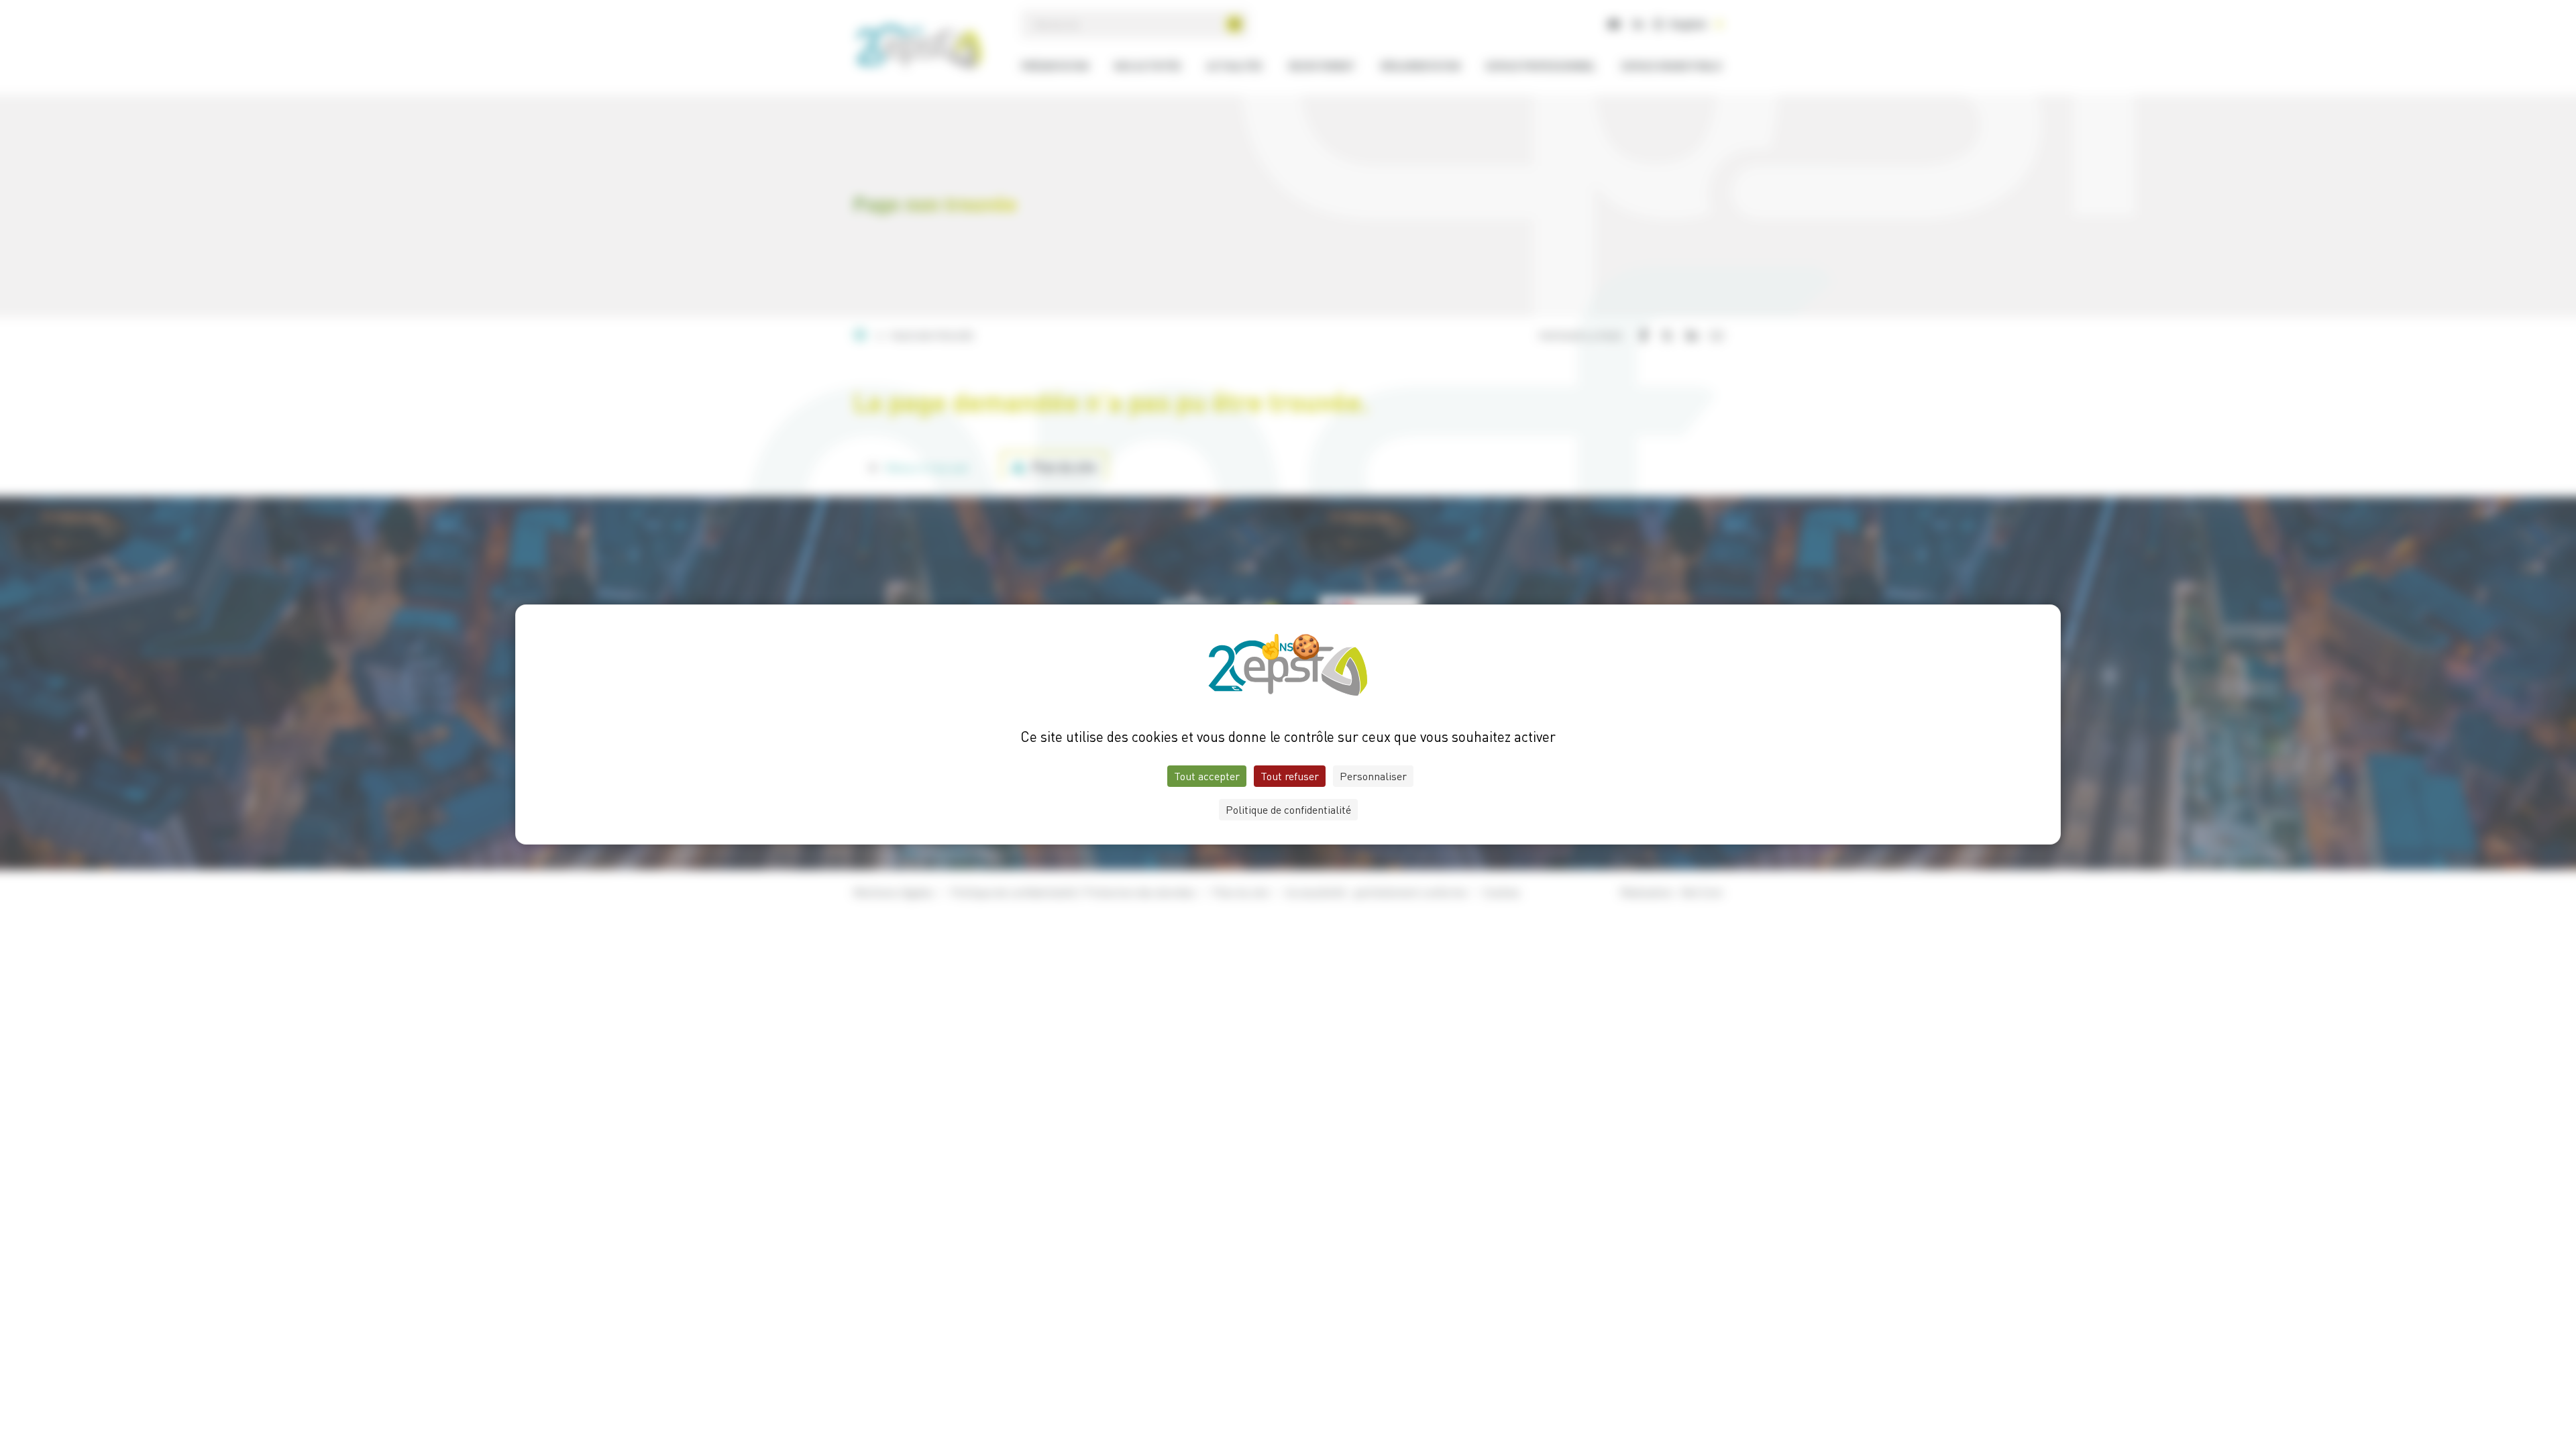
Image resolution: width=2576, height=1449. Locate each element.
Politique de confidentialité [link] (1288, 810)
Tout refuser (1290, 776)
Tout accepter (1207, 776)
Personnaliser (1373, 776)
